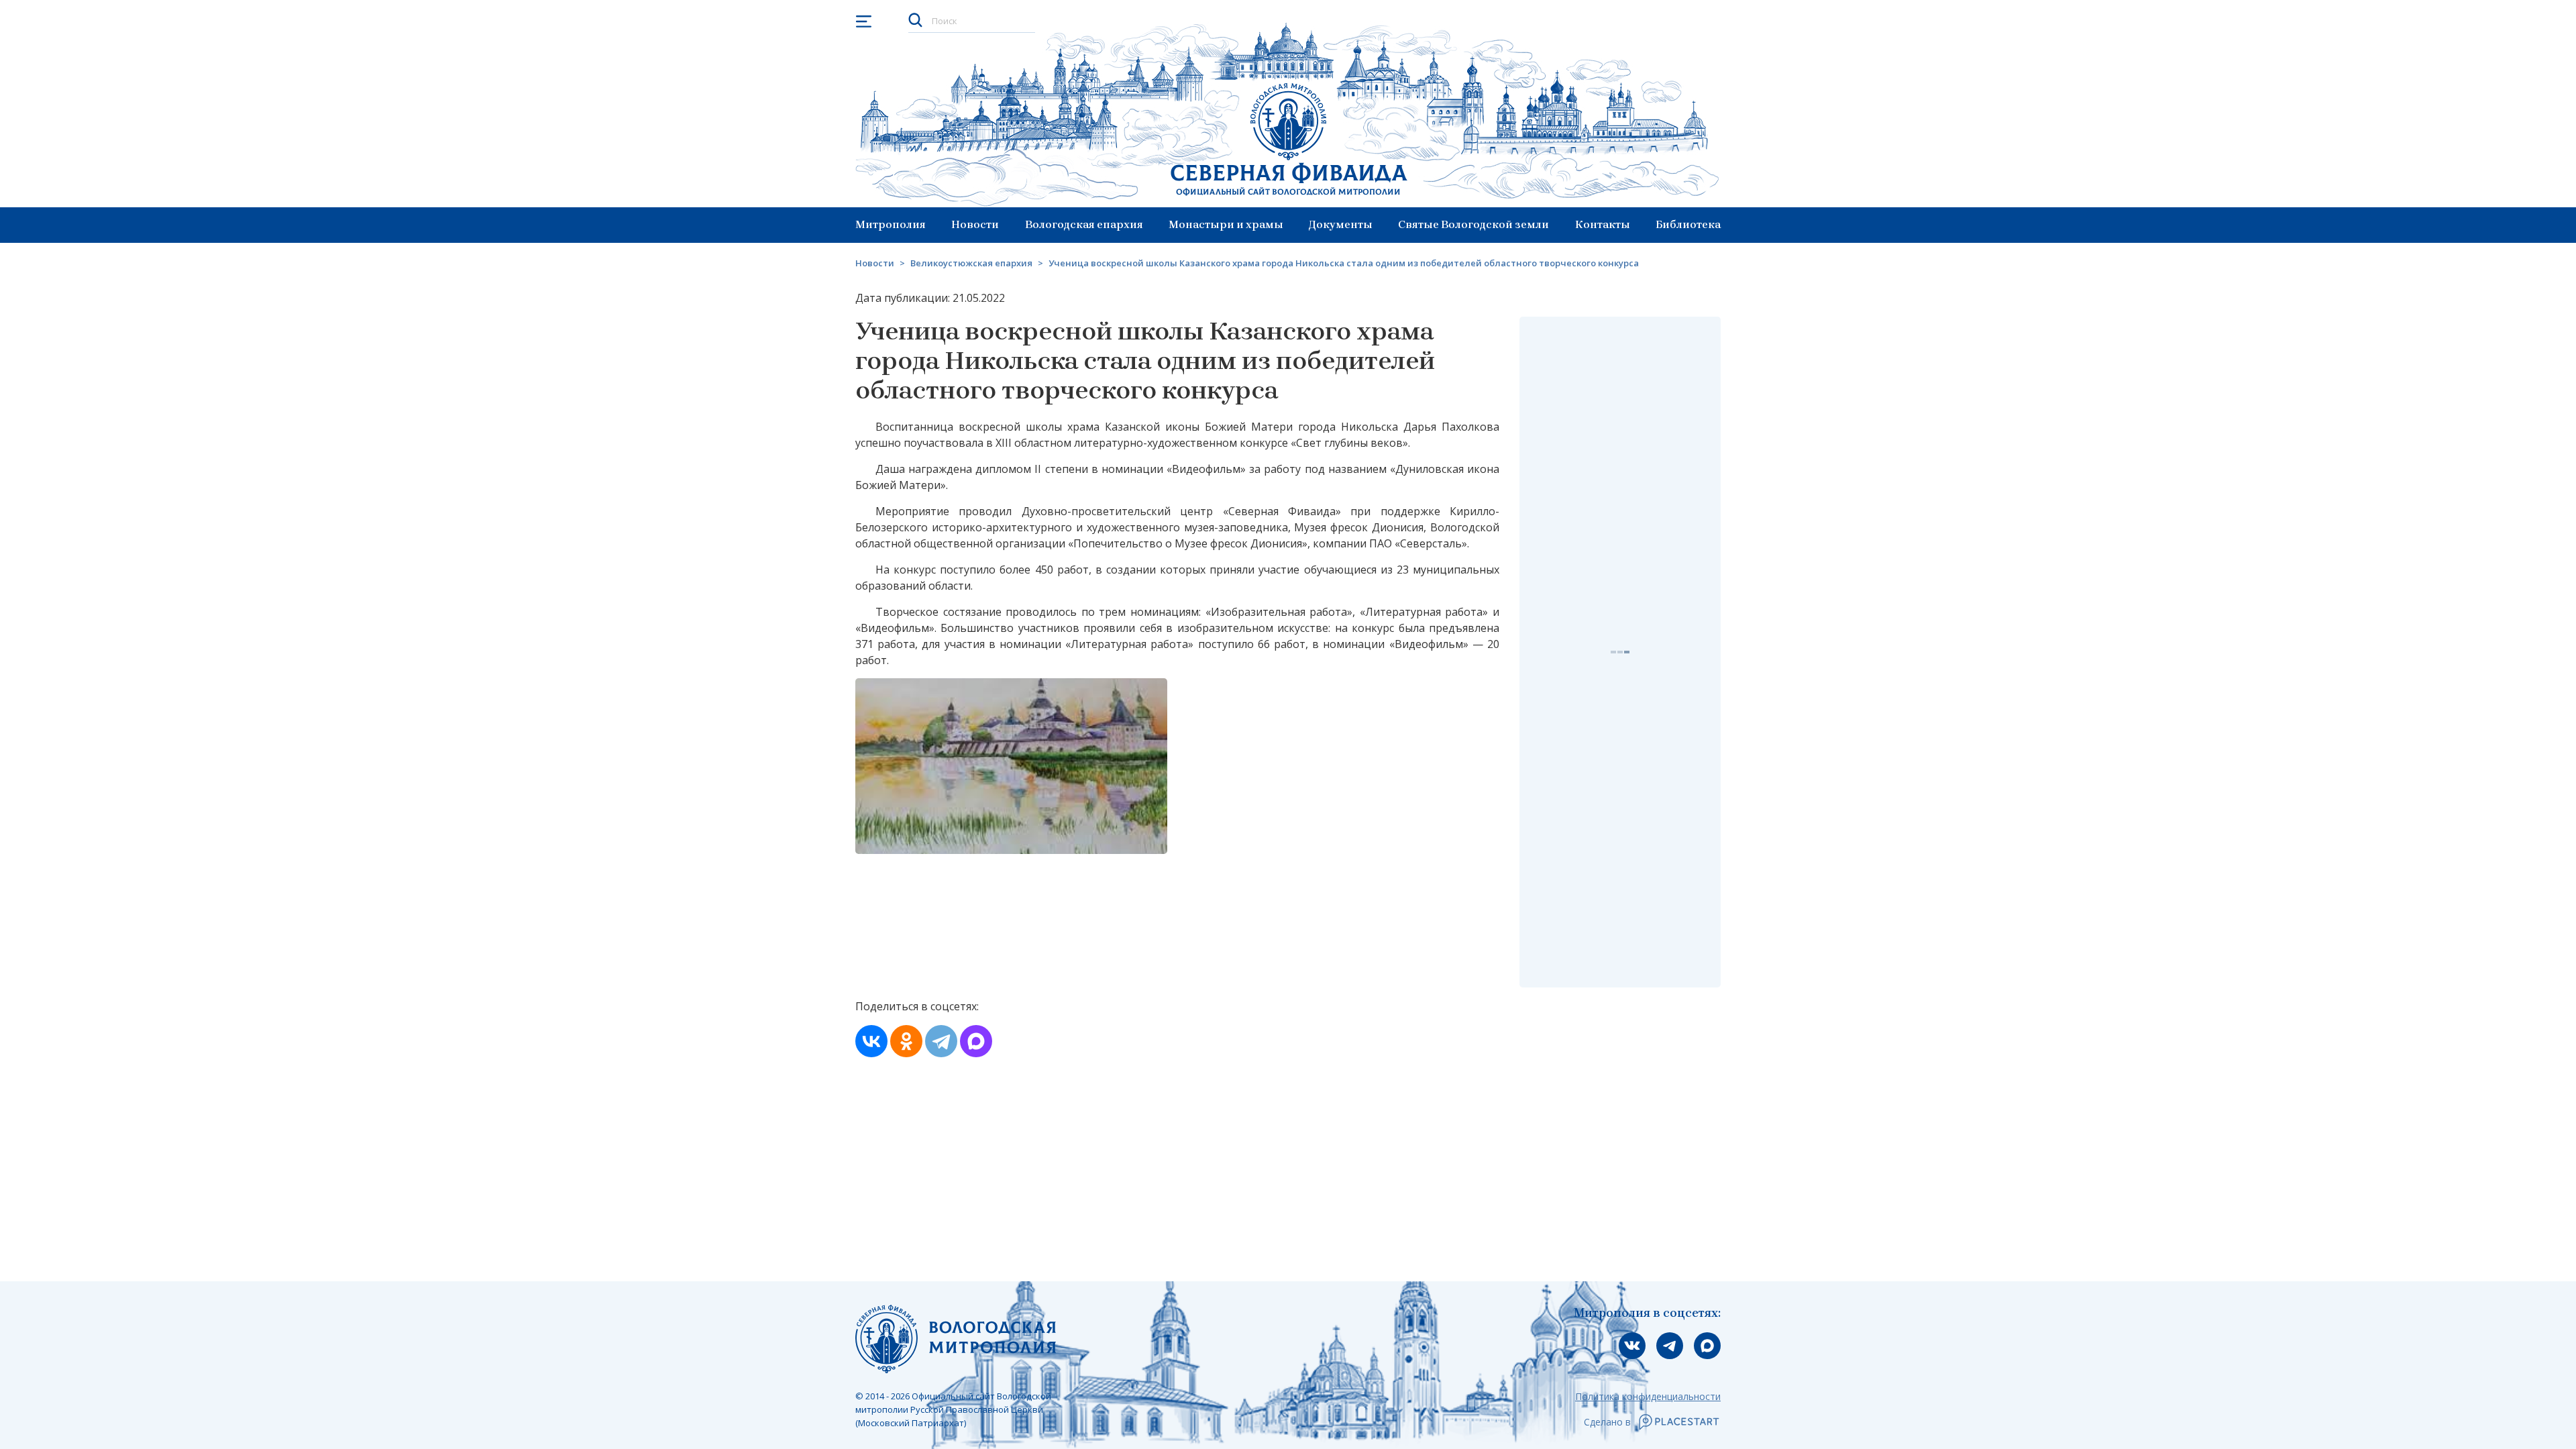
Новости (975, 224)
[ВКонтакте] (871, 1041)
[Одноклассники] (906, 1041)
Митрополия (891, 224)
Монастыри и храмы (1226, 224)
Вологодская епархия (1084, 224)
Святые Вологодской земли (1473, 224)
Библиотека (1688, 224)
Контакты (1603, 224)
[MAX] (976, 1041)
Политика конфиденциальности (1648, 1396)
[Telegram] (941, 1041)
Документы (1341, 224)
